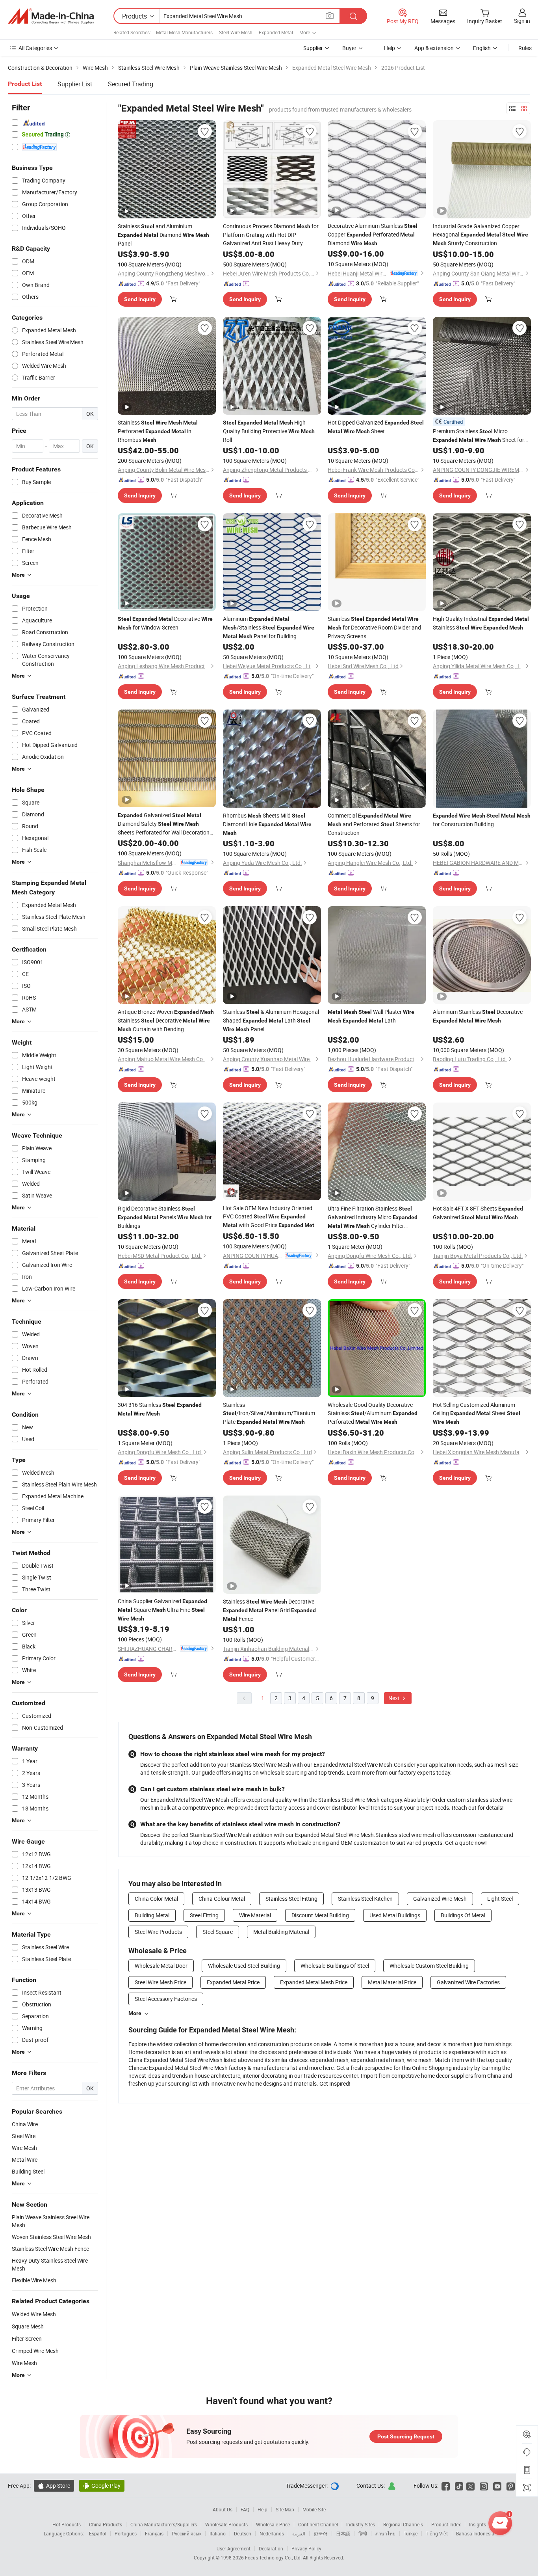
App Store (54, 2486)
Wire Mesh (24, 2363)
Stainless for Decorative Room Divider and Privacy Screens (374, 627)
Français (154, 2533)
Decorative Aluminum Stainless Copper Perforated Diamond (373, 234)
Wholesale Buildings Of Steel (335, 1966)
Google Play (102, 2486)
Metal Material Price (392, 1982)
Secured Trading (131, 84)
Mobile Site (314, 2509)
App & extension (434, 48)
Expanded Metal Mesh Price (314, 1982)
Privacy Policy (306, 2548)
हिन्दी (363, 2533)
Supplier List (75, 84)
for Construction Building (482, 820)
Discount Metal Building (320, 1915)
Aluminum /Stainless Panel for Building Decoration (269, 628)
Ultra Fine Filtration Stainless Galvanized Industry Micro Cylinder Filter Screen (373, 1217)
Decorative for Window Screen (165, 623)
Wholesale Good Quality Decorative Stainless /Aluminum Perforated (373, 1413)
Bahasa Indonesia (475, 2533)
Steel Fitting (204, 1915)
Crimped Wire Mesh (35, 2351)
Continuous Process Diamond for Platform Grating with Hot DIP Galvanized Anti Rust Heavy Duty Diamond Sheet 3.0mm (271, 235)
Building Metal (152, 1915)
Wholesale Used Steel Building (244, 1966)
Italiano (218, 2533)
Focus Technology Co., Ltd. (274, 2557)
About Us (223, 2509)
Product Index (446, 2524)
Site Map (285, 2509)
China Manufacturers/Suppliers (164, 2524)
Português (126, 2533)
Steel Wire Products (158, 1932)
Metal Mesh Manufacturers (184, 32)
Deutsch (243, 2533)
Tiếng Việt (437, 2533)
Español (98, 2533)
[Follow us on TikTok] (459, 2486)
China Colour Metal (222, 1899)
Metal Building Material (281, 1932)
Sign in (522, 21)
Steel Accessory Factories (166, 1999)
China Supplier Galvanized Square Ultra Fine (162, 1609)
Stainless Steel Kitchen (365, 1899)
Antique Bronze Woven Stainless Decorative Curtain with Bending (166, 1020)
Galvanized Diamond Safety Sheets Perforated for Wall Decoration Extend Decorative (164, 824)
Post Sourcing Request (406, 2436)
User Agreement (234, 2548)
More (135, 2013)
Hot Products (67, 2524)
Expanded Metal (276, 32)
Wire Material (255, 1915)
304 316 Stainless (160, 1409)
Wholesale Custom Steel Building (429, 1966)
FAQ (245, 2509)
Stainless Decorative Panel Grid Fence (269, 1610)
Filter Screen (27, 2339)
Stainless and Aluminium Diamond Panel (163, 235)
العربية (299, 2533)
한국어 (321, 2533)
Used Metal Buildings (395, 1915)
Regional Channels (403, 2524)
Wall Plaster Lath (371, 1016)
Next (395, 1698)
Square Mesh (28, 2326)
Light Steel (500, 1899)
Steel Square (218, 1932)
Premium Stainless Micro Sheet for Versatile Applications (479, 436)
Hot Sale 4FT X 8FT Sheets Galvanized (478, 1213)
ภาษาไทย (385, 2533)
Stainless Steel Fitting (291, 1899)
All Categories (35, 48)
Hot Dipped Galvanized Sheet (376, 427)
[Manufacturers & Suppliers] (51, 16)
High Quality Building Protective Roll (269, 431)
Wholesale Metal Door (161, 1966)
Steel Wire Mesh (236, 32)
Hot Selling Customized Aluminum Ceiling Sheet (477, 1413)
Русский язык (186, 2533)
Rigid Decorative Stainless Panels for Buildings (165, 1217)
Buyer (349, 48)
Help (390, 48)
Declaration (271, 2548)
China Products (106, 2524)
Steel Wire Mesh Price (160, 1982)
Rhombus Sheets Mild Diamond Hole (267, 824)
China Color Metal (156, 1899)
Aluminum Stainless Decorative (478, 1016)
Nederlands (272, 2533)
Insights (478, 2524)
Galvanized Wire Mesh (440, 1899)
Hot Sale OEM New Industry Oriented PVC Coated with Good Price (271, 1217)
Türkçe (411, 2533)
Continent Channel (318, 2524)
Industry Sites (361, 2524)
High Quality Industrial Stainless (481, 623)
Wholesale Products (226, 2524)
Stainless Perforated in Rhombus (158, 431)
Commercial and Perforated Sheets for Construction (374, 824)
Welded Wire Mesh (34, 2314)
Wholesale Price (273, 2524)
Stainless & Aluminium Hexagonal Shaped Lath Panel (271, 1020)
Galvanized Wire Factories (468, 1982)
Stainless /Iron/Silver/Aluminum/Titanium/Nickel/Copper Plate (272, 1413)
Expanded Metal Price (233, 1982)
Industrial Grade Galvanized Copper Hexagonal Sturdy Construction (480, 235)
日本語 (343, 2533)
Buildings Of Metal (463, 1915)
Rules (525, 48)
